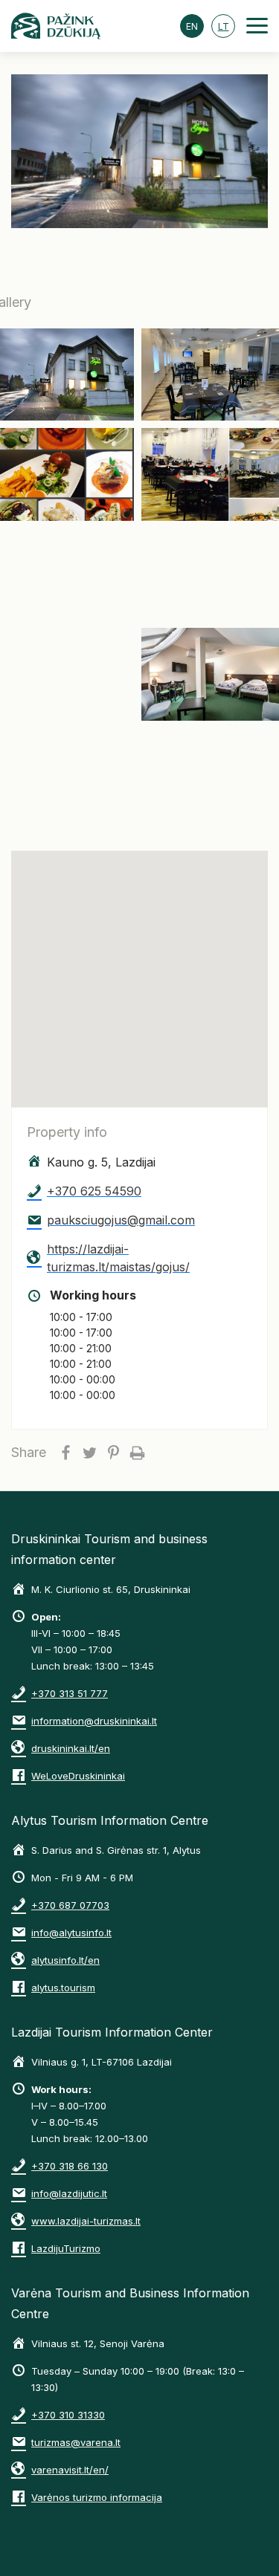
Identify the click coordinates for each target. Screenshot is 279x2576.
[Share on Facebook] (65, 1453)
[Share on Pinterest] (113, 1453)
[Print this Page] (137, 1453)
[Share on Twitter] (89, 1453)
